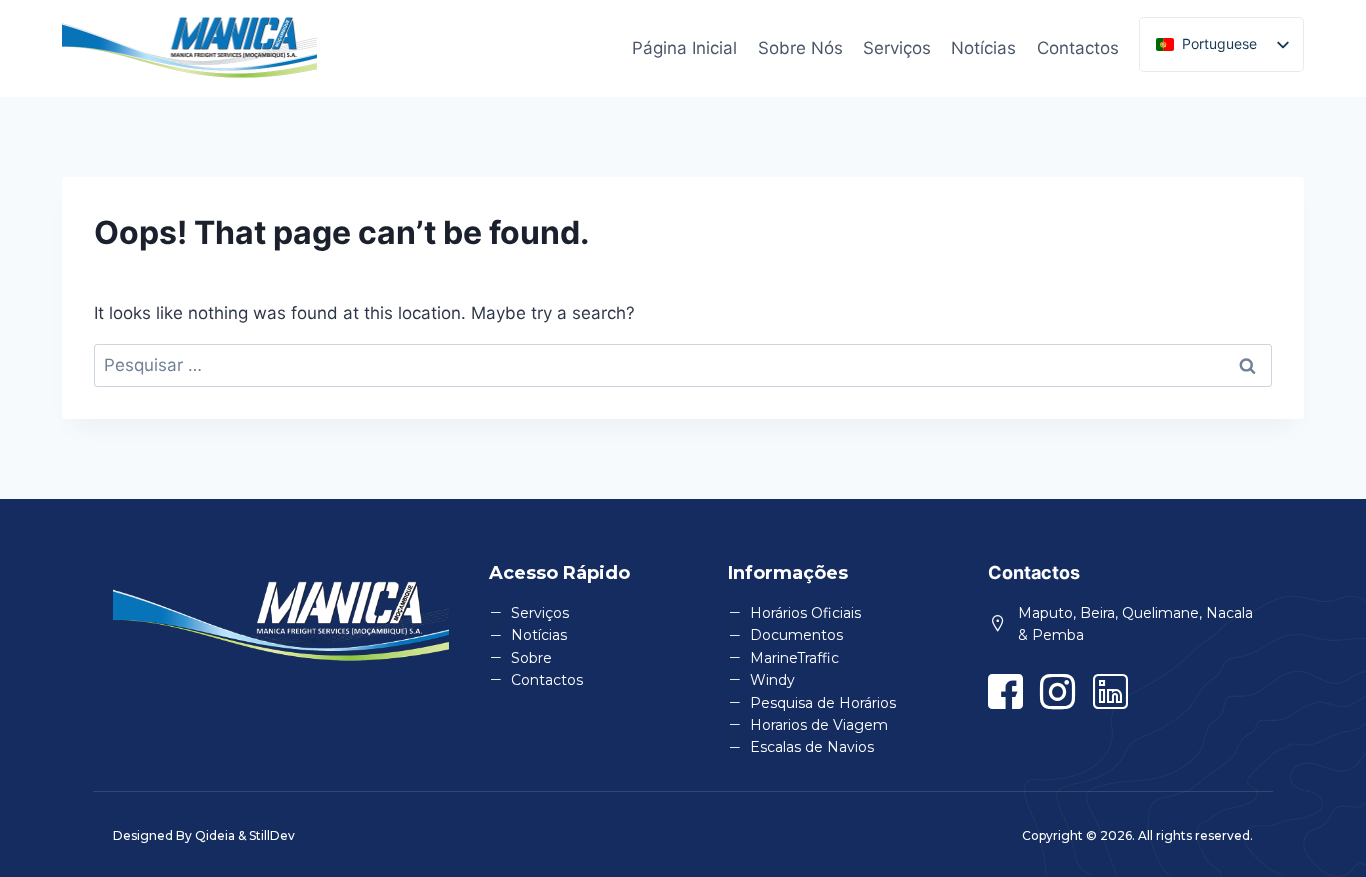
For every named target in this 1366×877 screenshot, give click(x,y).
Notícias (983, 48)
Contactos (1078, 48)
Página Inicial (684, 48)
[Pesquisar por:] (683, 365)
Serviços (897, 48)
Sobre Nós (800, 48)
